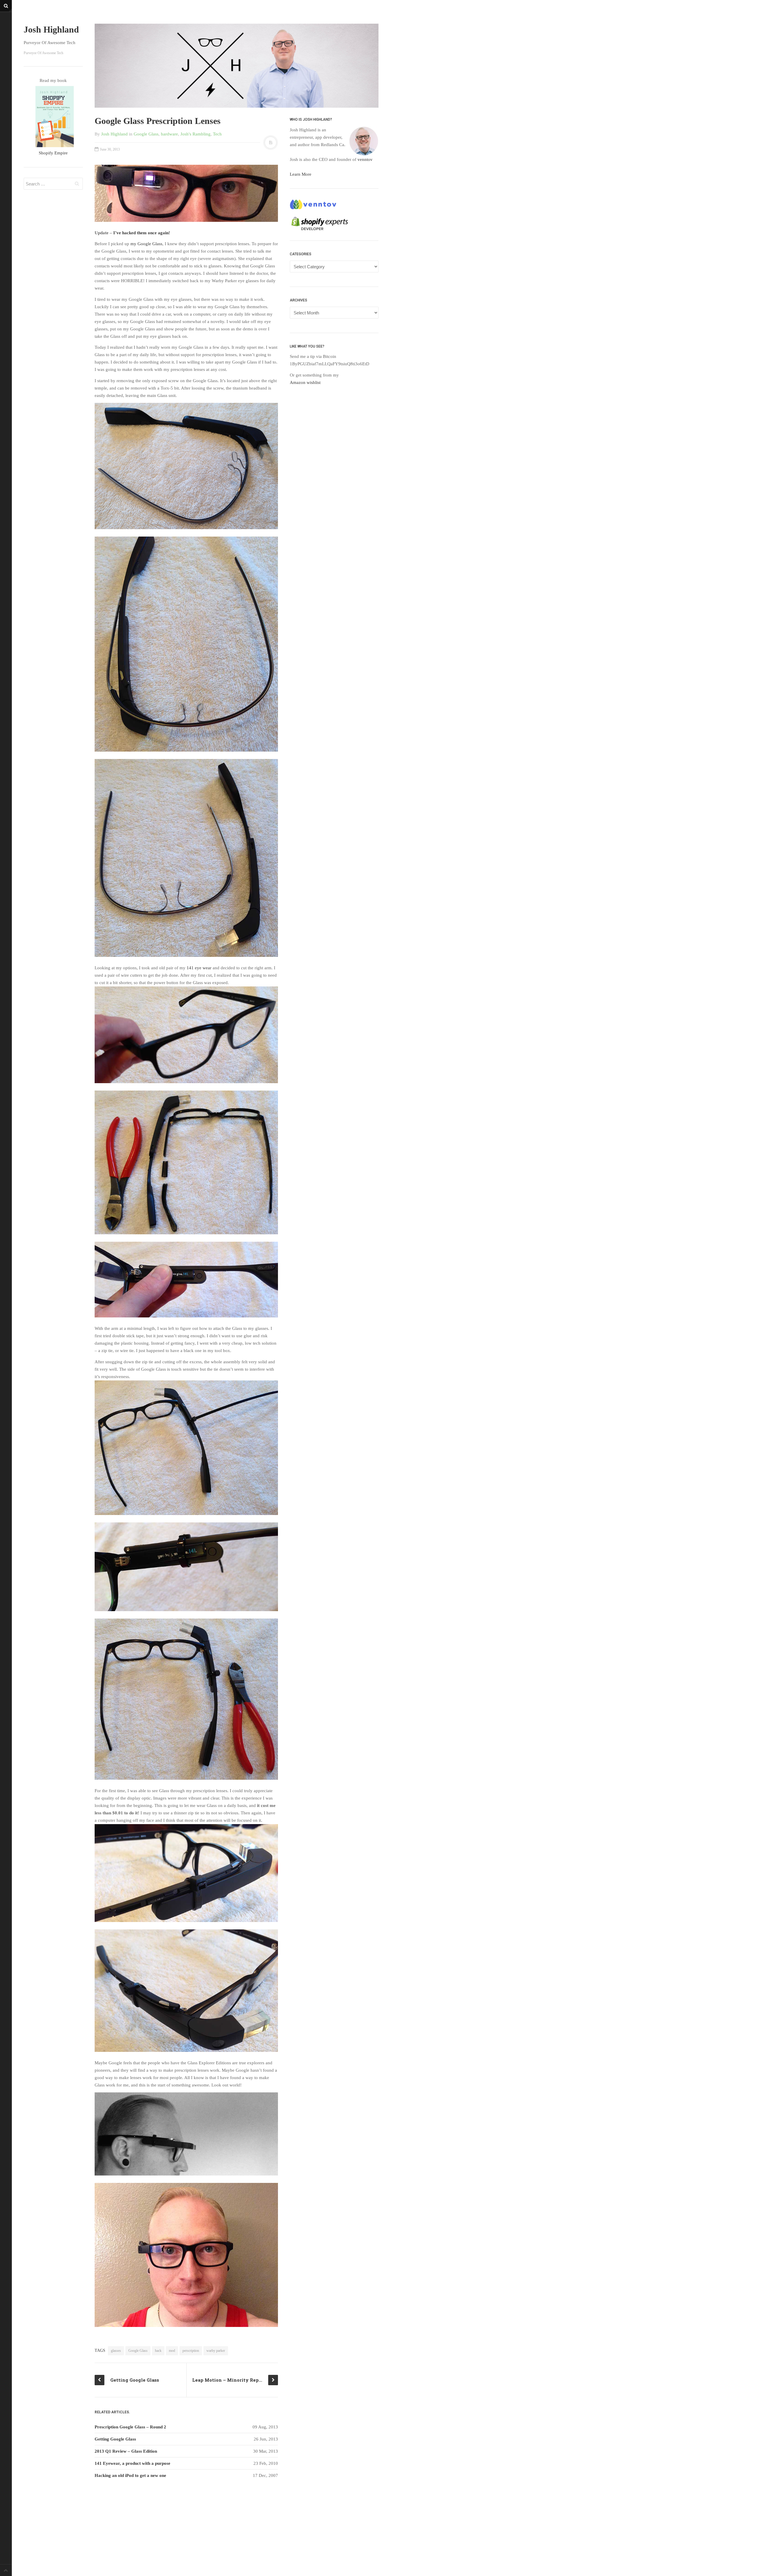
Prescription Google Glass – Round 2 (130, 2427)
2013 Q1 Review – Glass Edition (126, 2451)
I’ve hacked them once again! (142, 233)
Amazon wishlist (305, 382)
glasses (116, 2351)
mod (172, 2351)
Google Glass (146, 134)
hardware (169, 134)
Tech (217, 134)
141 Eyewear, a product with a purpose (132, 2463)
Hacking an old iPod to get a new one (130, 2475)
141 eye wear (199, 968)
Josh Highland (51, 29)
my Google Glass (146, 244)
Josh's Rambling (195, 134)
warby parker (216, 2351)
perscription (191, 2351)
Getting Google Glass (115, 2439)
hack (158, 2351)
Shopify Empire (53, 153)
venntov (365, 159)
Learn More (301, 174)
